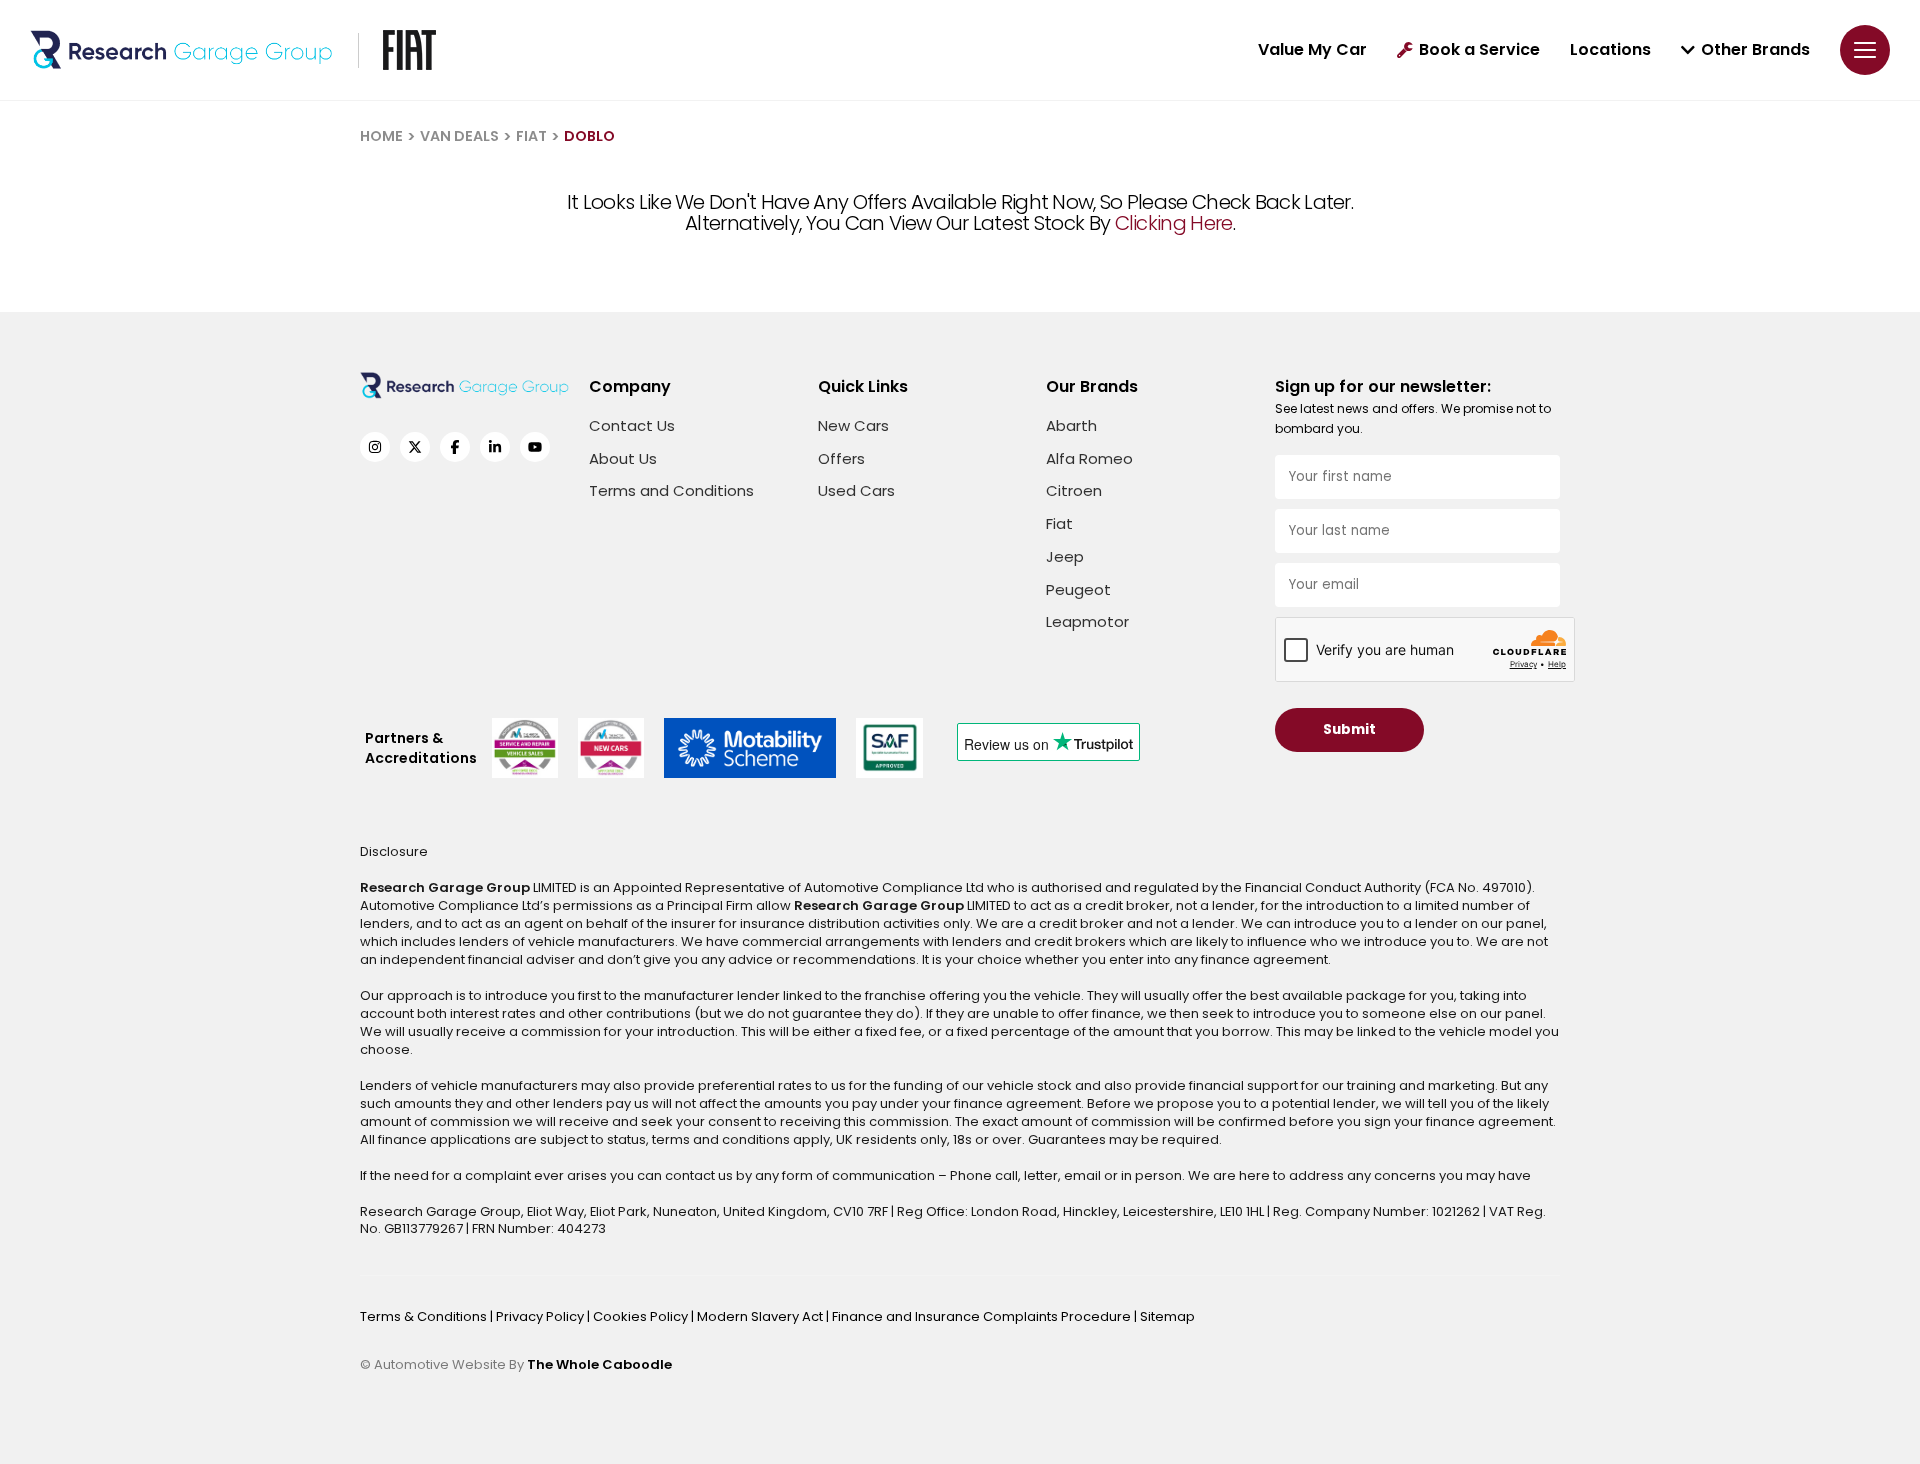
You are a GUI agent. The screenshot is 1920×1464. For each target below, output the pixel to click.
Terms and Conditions (671, 490)
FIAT (531, 136)
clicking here (1174, 223)
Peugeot (1078, 589)
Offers (841, 458)
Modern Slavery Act (761, 1316)
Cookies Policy (642, 1316)
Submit (1349, 729)
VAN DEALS (459, 136)
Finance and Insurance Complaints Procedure (983, 1316)
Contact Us (632, 425)
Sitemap (1167, 1316)
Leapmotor (1087, 621)
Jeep (1065, 556)
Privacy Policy (541, 1316)
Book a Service (1479, 50)
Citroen (1074, 490)
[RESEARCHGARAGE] (181, 50)
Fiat (1059, 523)
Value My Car (1312, 50)
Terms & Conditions (425, 1316)
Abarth (1071, 425)
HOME (381, 136)
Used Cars (856, 490)
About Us (623, 458)
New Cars (853, 425)
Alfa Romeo (1089, 458)
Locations (1610, 50)
